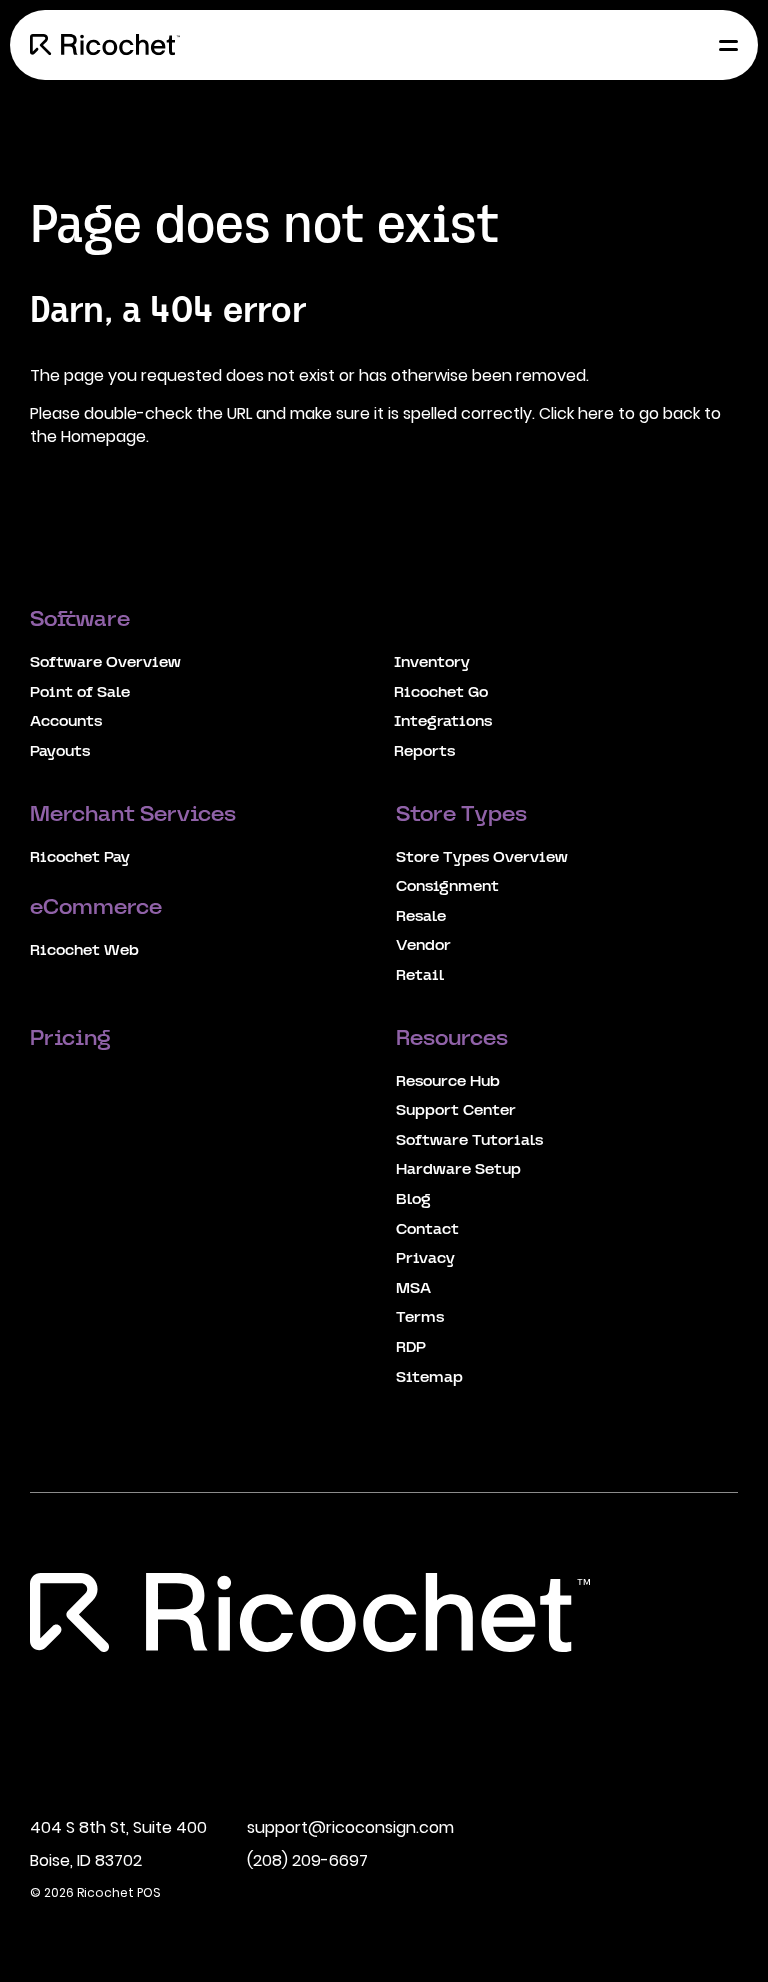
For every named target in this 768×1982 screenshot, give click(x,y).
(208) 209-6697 (307, 1860)
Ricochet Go (441, 693)
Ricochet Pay (80, 858)
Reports (424, 752)
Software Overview (105, 663)
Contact (427, 1230)
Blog (413, 1200)
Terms (420, 1318)
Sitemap (429, 1378)
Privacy (425, 1259)
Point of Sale (80, 693)
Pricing (73, 1040)
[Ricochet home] (105, 45)
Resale (421, 917)
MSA (413, 1289)
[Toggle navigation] (723, 45)
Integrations (443, 722)
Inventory (432, 663)
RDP (411, 1348)
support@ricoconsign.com (350, 1827)
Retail (420, 976)
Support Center (456, 1111)
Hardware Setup (458, 1170)
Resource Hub (448, 1082)
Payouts (60, 752)
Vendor (423, 946)
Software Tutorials (469, 1141)
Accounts (66, 722)
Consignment (447, 887)
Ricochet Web (84, 951)
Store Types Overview (482, 858)
